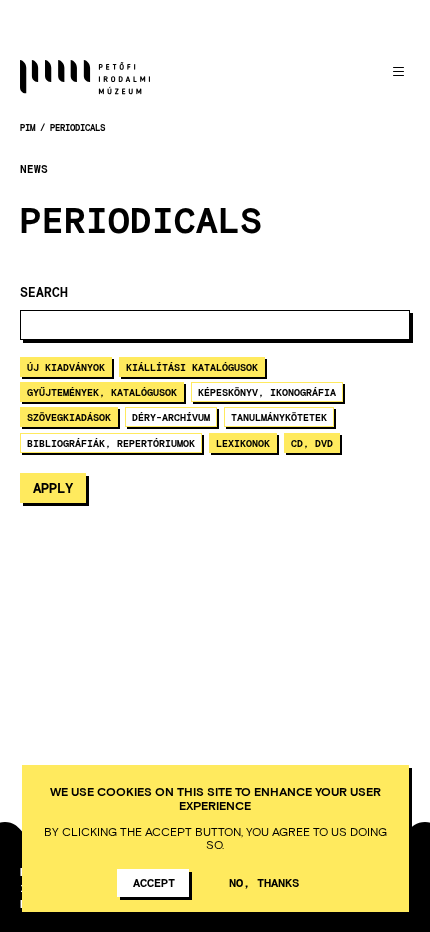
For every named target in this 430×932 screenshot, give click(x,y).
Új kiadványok (66, 367)
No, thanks (264, 882)
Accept (154, 882)
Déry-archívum (171, 417)
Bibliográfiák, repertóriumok (111, 443)
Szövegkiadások (69, 417)
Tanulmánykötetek (279, 417)
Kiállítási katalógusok (192, 367)
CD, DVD (312, 443)
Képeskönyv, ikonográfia (267, 392)
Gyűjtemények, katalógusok (102, 392)
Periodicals (77, 127)
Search (44, 292)
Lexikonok (243, 443)
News (34, 169)
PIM (27, 127)
